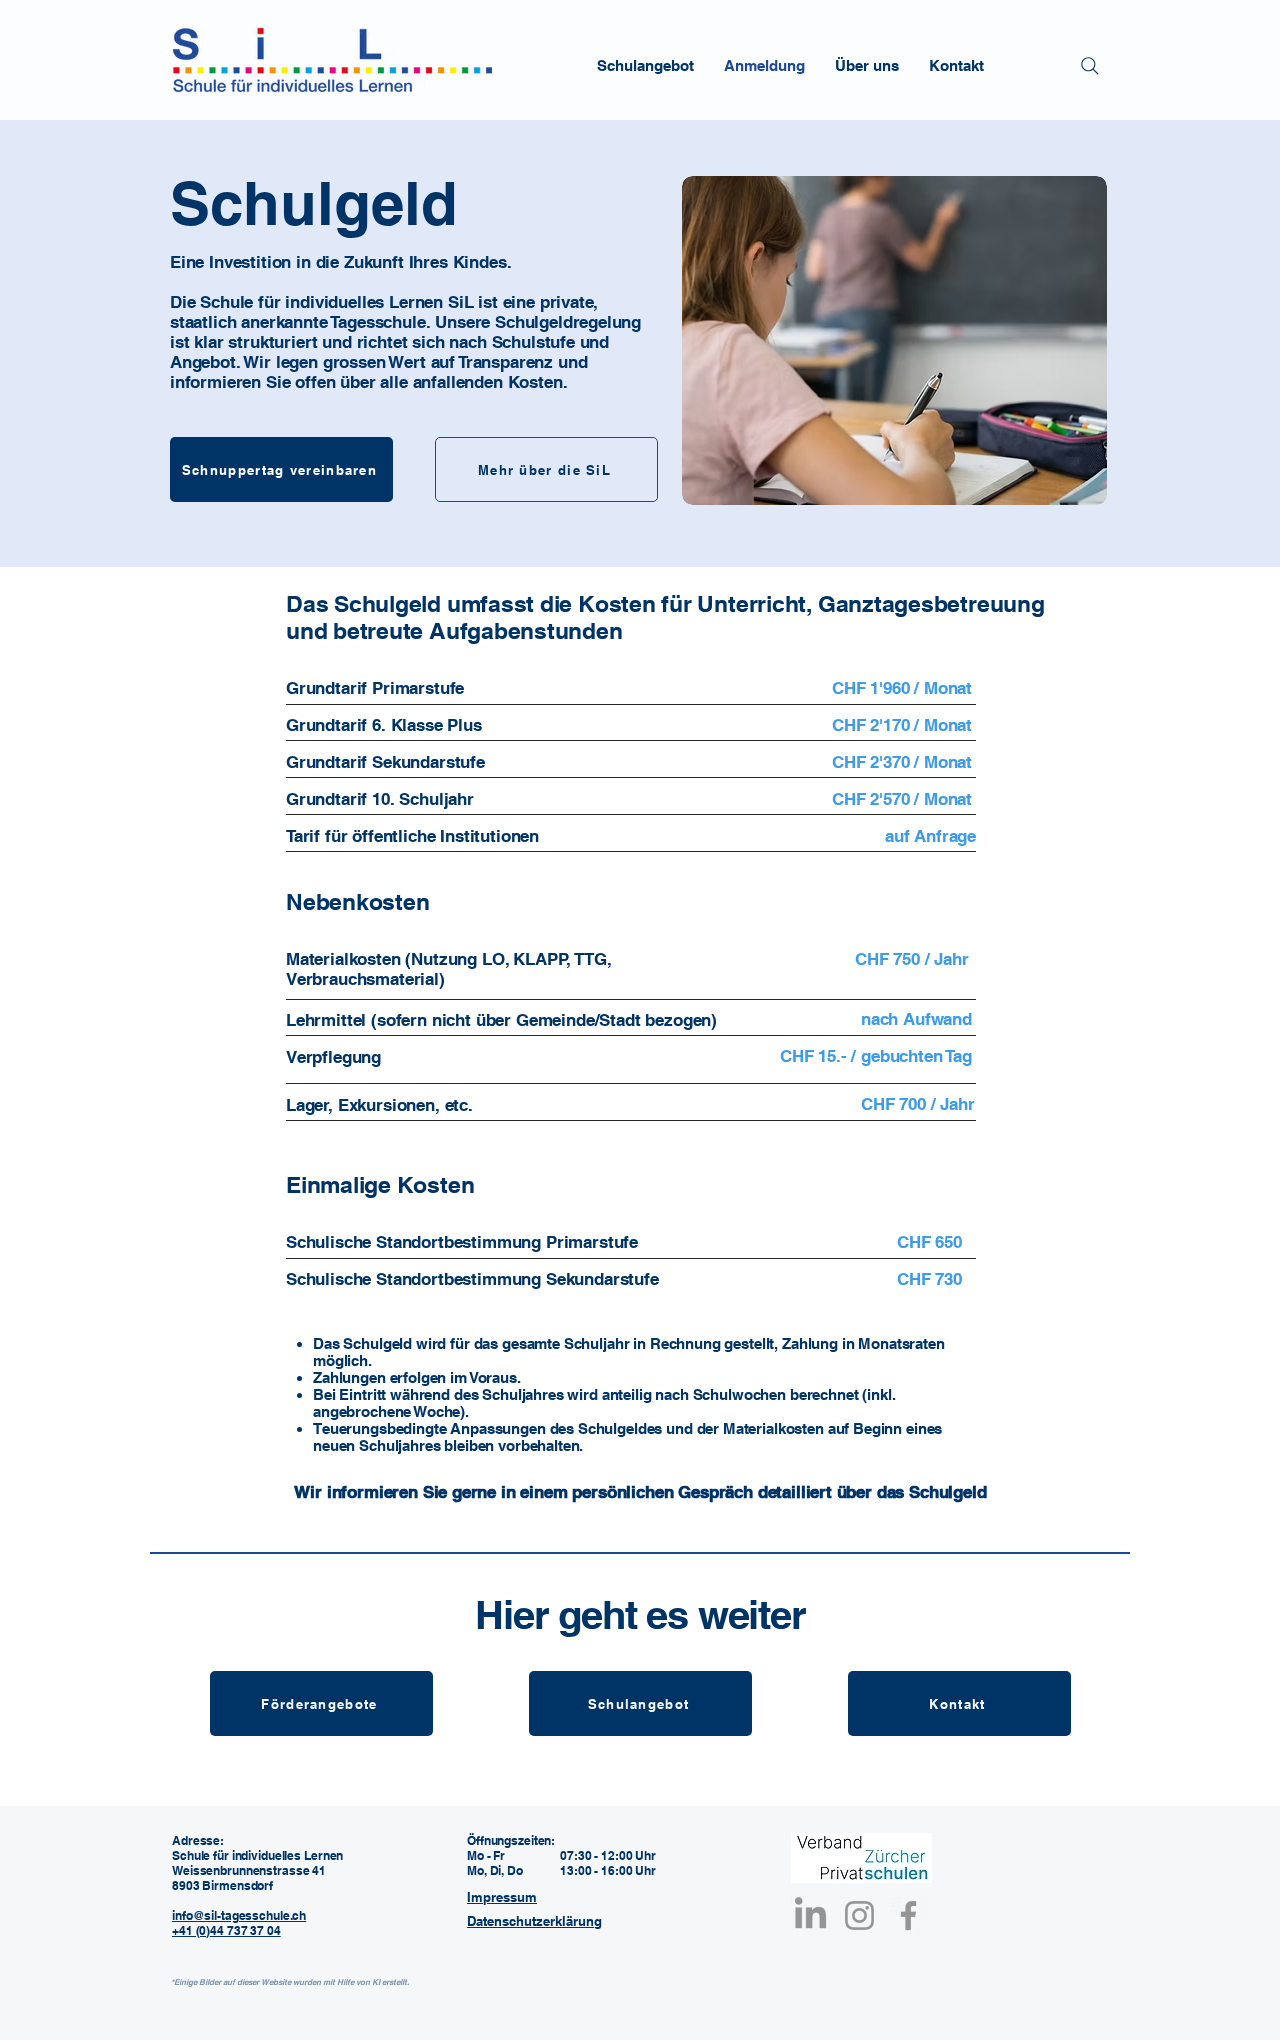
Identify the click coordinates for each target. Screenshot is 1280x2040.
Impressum (502, 1897)
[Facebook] (908, 1915)
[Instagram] (859, 1915)
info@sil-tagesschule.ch (239, 1915)
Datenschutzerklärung (534, 1921)
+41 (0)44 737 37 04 (226, 1930)
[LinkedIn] (810, 1915)
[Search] (1090, 66)
